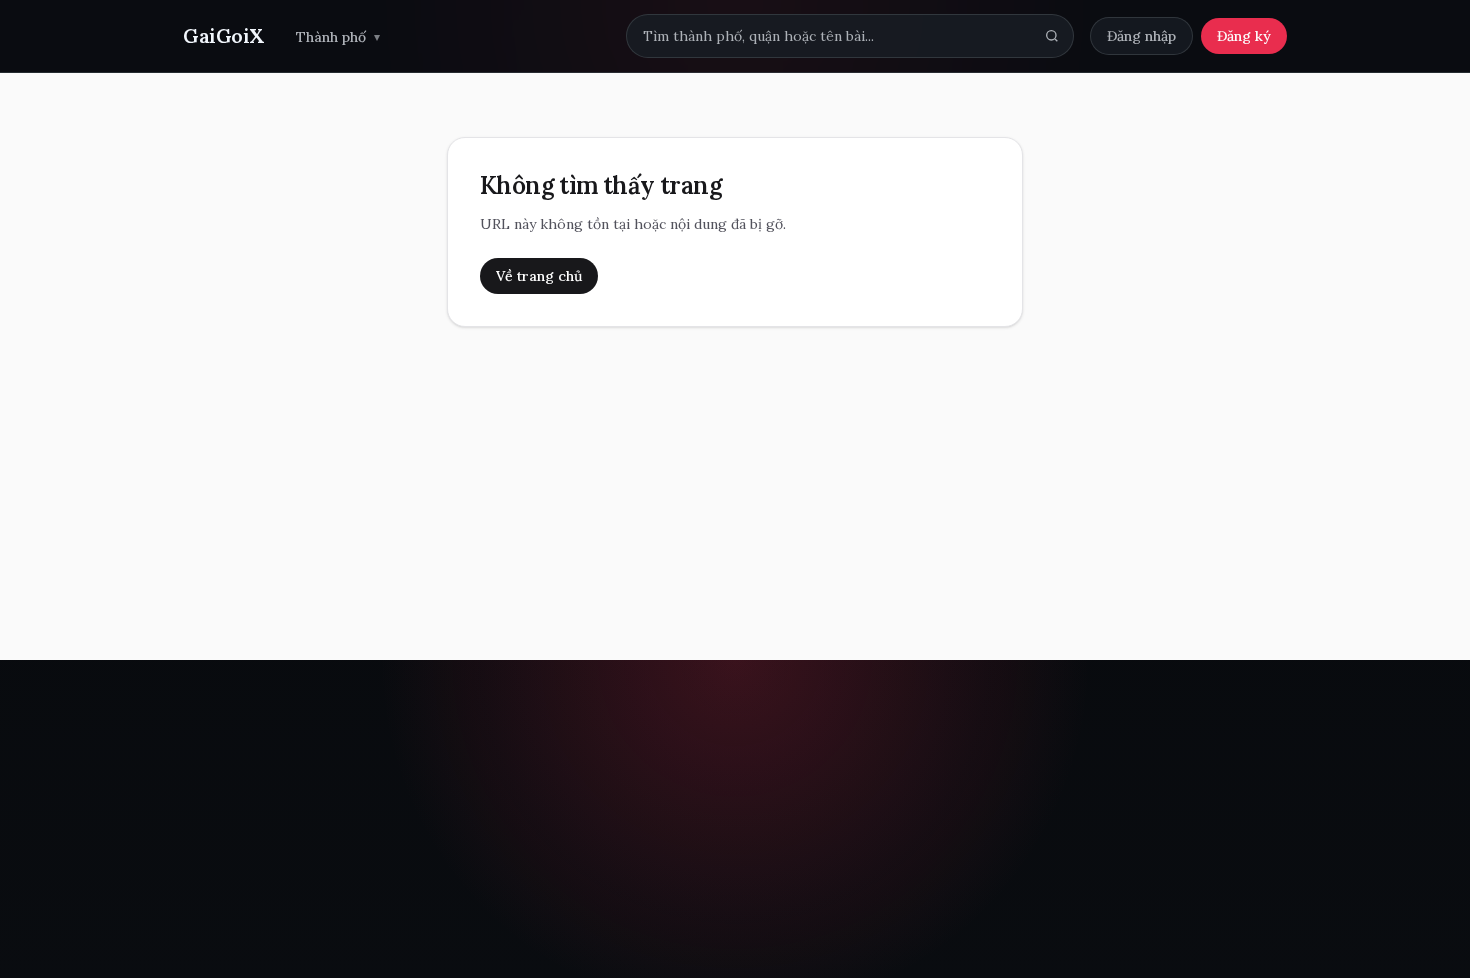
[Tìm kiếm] (1052, 36)
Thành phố (338, 37)
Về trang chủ (539, 276)
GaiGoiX (223, 35)
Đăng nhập (1141, 36)
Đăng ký (1244, 36)
